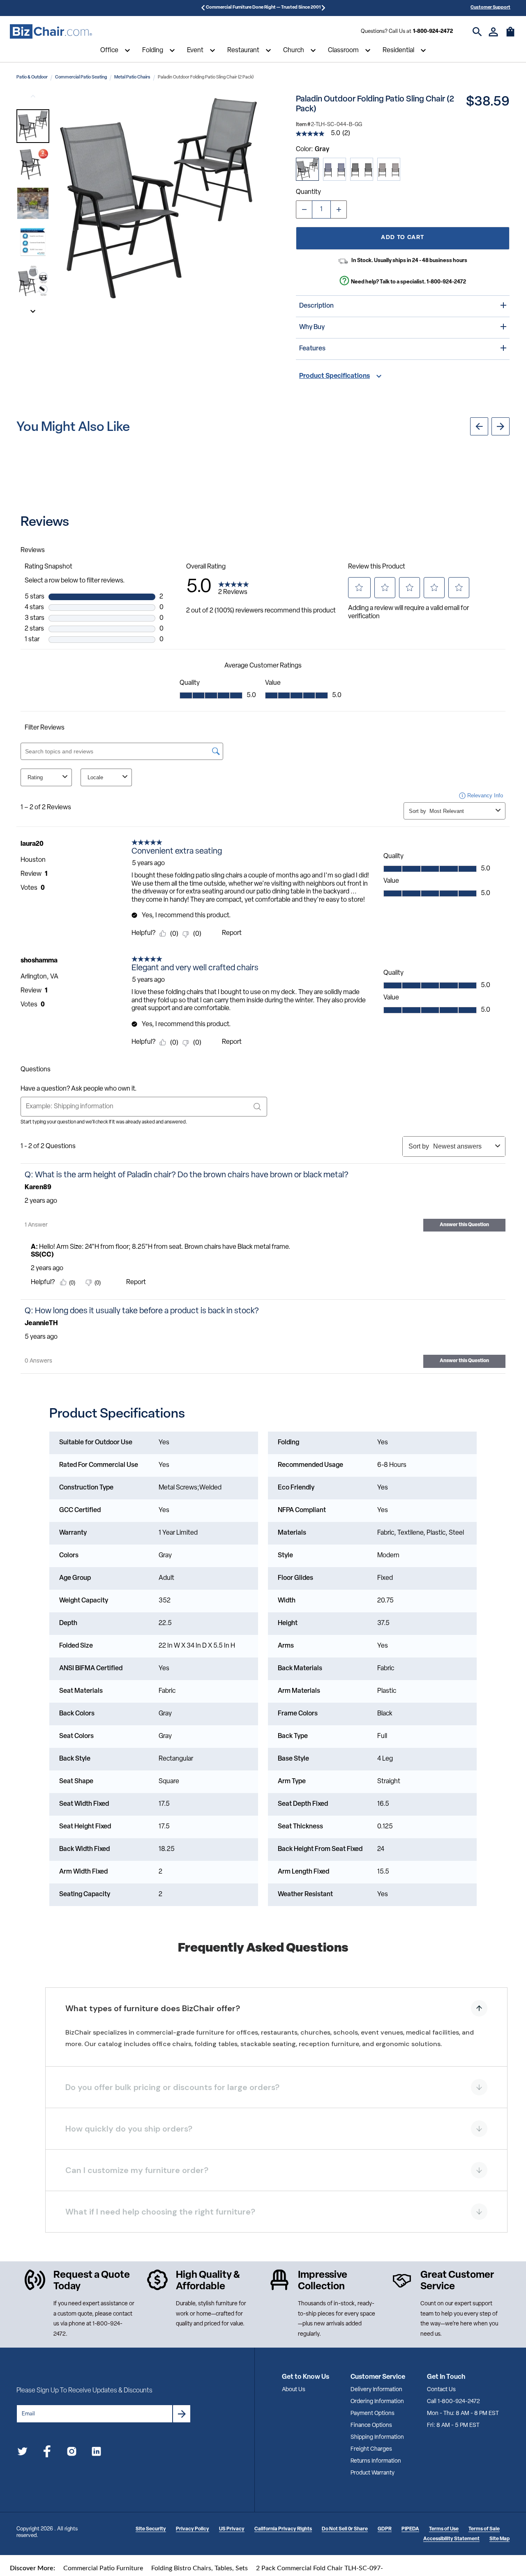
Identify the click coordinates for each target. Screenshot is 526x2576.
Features (312, 349)
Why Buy (312, 327)
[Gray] (307, 169)
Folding (153, 51)
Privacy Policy (193, 2529)
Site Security (151, 2529)
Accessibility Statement (451, 2539)
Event (195, 51)
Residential (398, 51)
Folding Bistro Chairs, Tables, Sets (200, 2568)
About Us (294, 2390)
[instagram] (72, 2453)
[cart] (510, 36)
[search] (477, 32)
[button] (33, 126)
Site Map (499, 2539)
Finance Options (371, 2425)
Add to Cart (403, 238)
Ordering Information (377, 2402)
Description (316, 306)
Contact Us (441, 2390)
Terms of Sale (484, 2529)
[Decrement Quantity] (304, 209)
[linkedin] (96, 2453)
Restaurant (243, 51)
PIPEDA (410, 2529)
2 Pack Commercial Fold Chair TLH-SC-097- (320, 2568)
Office (109, 51)
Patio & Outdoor (32, 77)
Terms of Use (444, 2529)
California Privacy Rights (283, 2529)
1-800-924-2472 (433, 31)
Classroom (343, 51)
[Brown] (389, 169)
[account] (493, 32)
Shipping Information (377, 2437)
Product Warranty (373, 2473)
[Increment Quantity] (339, 209)
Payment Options (373, 2414)
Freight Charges (371, 2449)
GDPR (385, 2529)
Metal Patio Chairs (132, 77)
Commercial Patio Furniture (103, 2568)
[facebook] (47, 2453)
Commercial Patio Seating (81, 77)
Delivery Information (376, 2390)
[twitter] (22, 2453)
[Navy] (335, 169)
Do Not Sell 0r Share (345, 2529)
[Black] (362, 169)
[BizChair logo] (51, 32)
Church (294, 51)
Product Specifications (335, 376)
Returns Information (376, 2461)
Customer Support (490, 8)
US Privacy (232, 2529)
